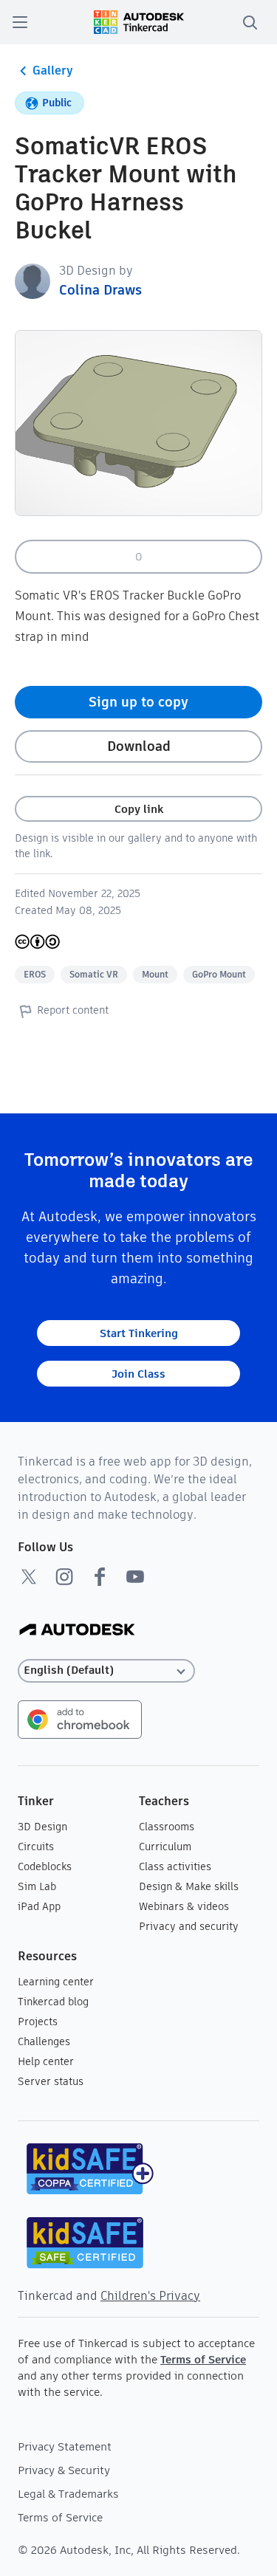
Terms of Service (203, 2359)
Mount (155, 974)
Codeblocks (45, 1866)
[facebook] (100, 1576)
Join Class (138, 1374)
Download (139, 746)
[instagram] (64, 1576)
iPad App (39, 1906)
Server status (51, 2081)
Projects (38, 2022)
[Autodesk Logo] (77, 1631)
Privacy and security (189, 1926)
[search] (250, 22)
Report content (73, 1010)
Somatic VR (94, 974)
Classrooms (167, 1827)
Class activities (175, 1866)
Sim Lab (37, 1886)
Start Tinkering (139, 1333)
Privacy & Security (64, 2470)
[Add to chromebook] (80, 1718)
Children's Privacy (150, 2296)
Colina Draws (100, 290)
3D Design (42, 1827)
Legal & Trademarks (68, 2494)
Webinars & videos (184, 1906)
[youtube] (135, 1576)
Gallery (53, 71)
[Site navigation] (20, 22)
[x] (29, 1576)
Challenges (44, 2041)
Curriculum (165, 1847)
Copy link (139, 809)
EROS (35, 974)
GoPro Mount (219, 974)
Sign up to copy (138, 702)
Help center (46, 2061)
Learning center (56, 1982)
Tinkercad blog (53, 2002)
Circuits (36, 1847)
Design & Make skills (189, 1886)
